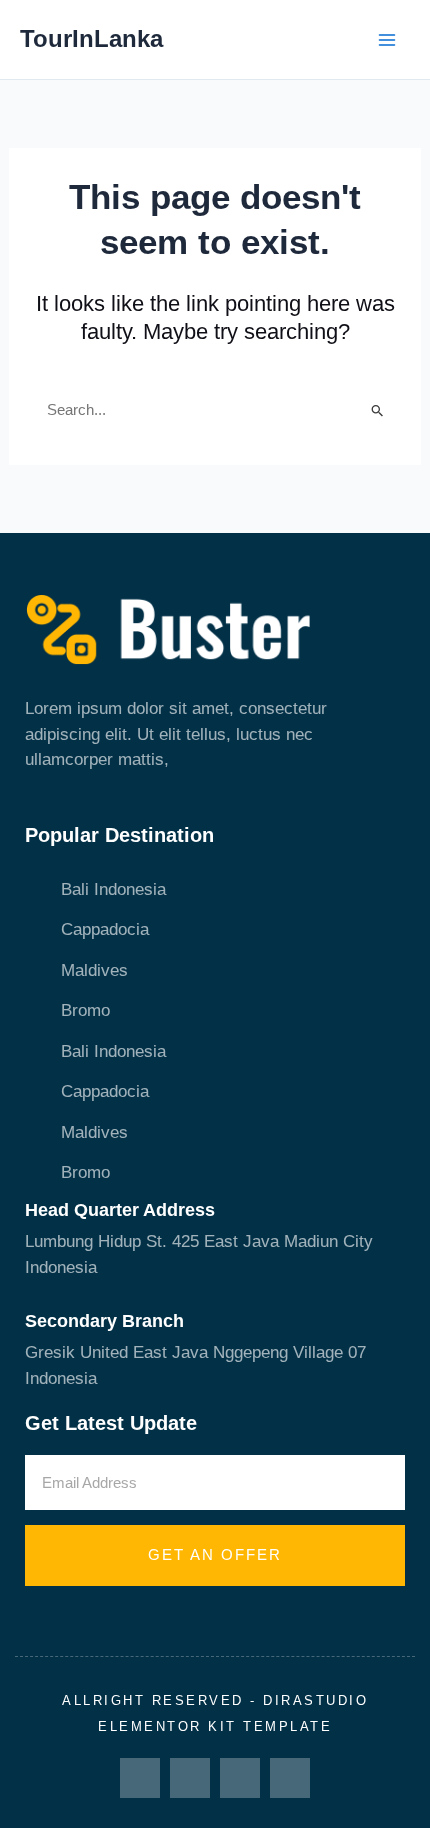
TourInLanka (91, 39)
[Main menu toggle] (388, 40)
